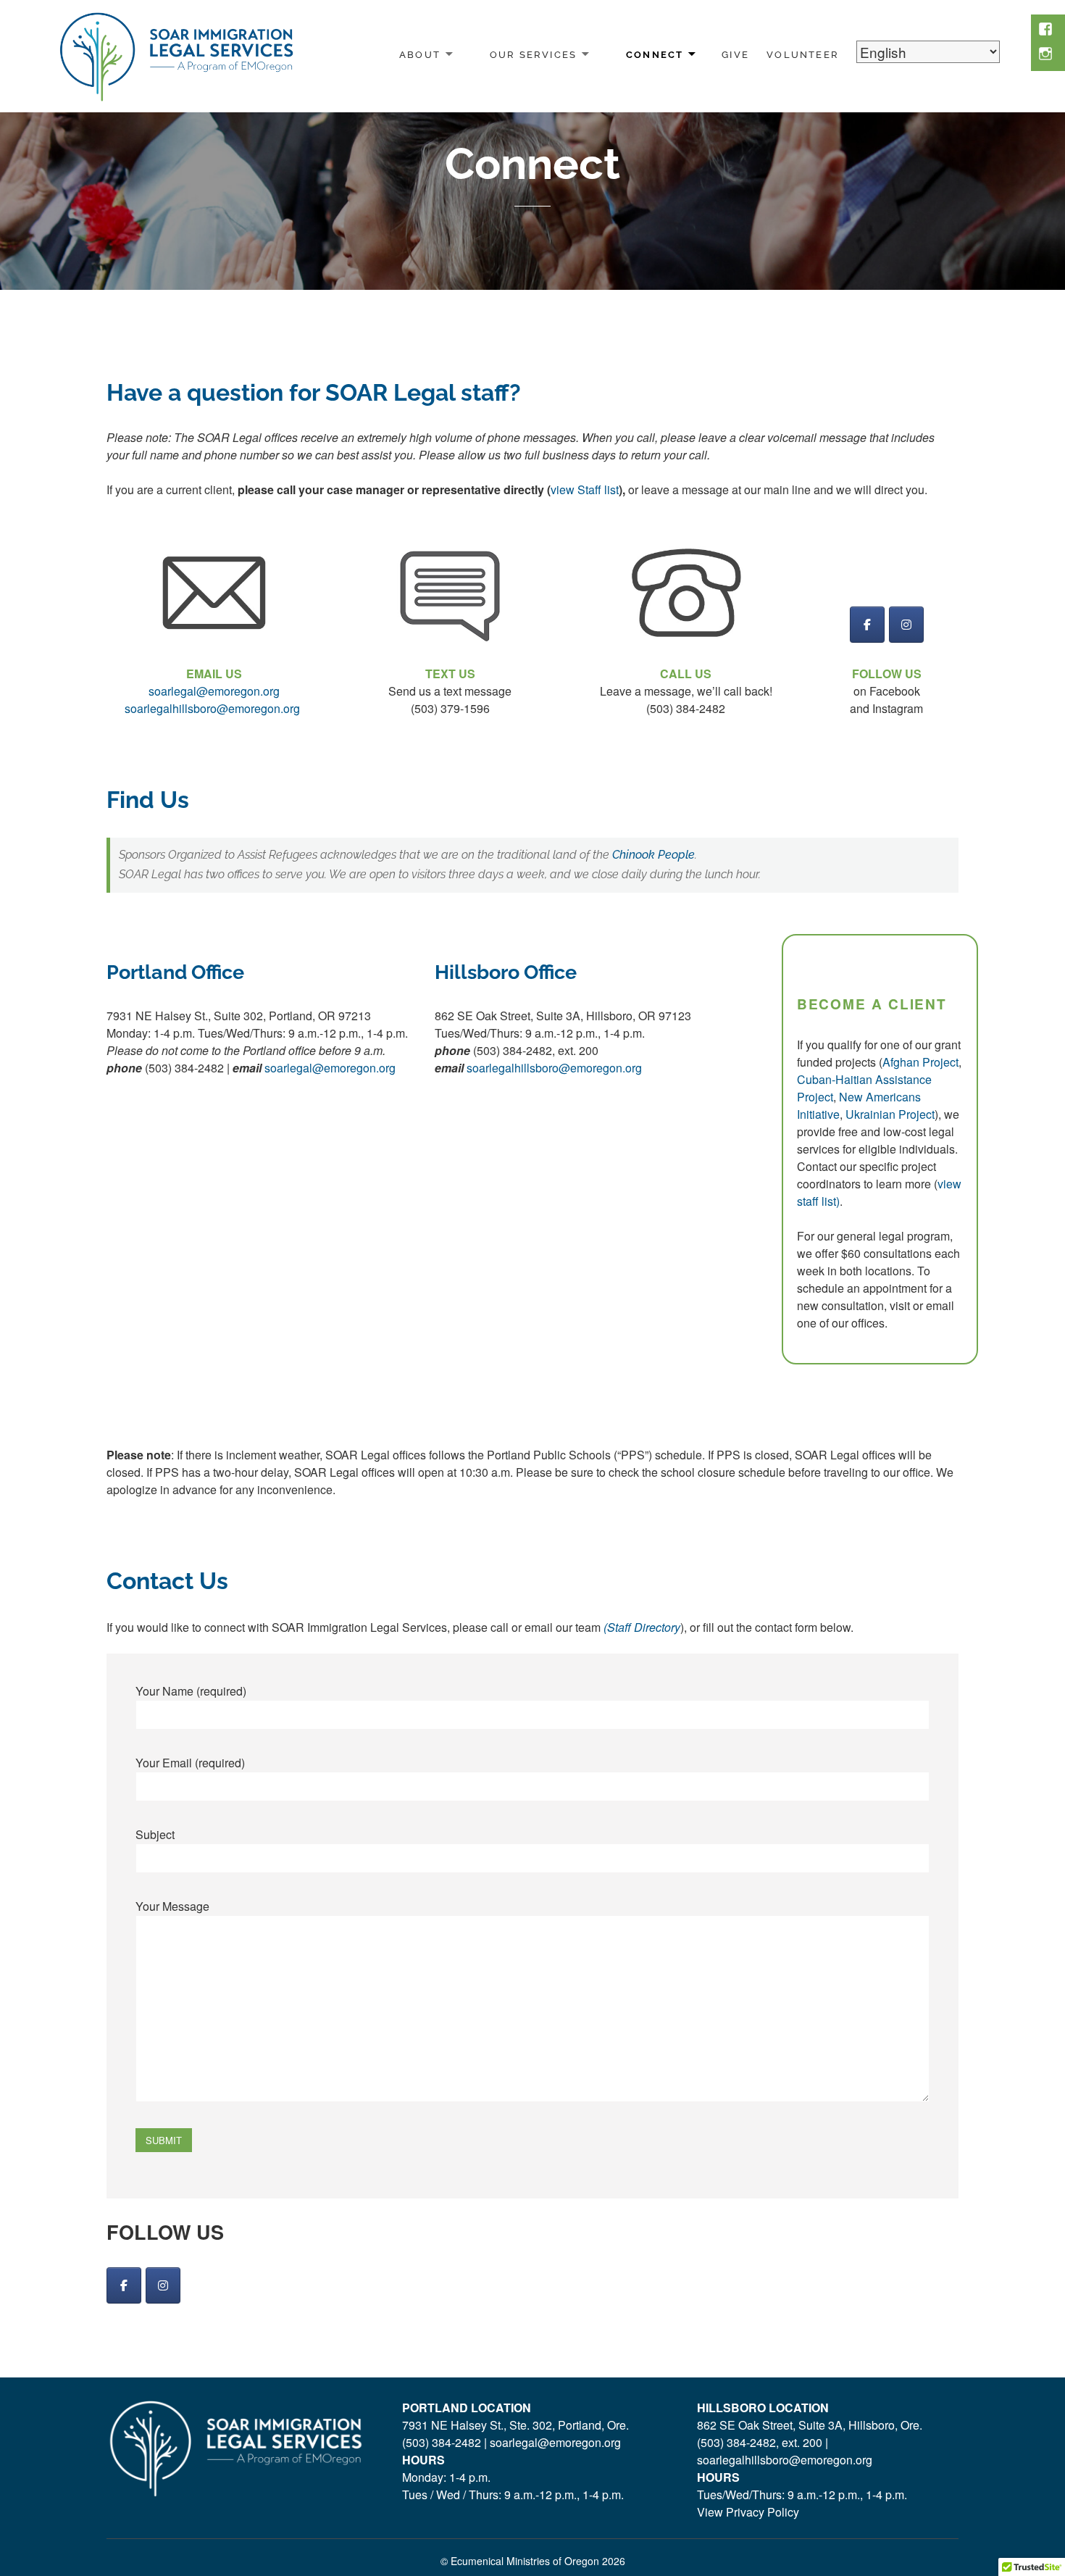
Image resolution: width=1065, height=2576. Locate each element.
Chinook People (653, 855)
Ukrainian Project (890, 1114)
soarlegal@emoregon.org (330, 1068)
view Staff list (585, 489)
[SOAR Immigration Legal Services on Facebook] (867, 625)
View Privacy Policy (748, 2512)
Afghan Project (920, 1062)
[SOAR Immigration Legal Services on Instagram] (906, 625)
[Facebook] (124, 2285)
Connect (655, 55)
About (420, 55)
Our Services (534, 55)
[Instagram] (163, 2285)
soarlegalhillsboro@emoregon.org (554, 1068)
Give (735, 55)
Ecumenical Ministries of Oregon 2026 (538, 2561)
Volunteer (803, 55)
